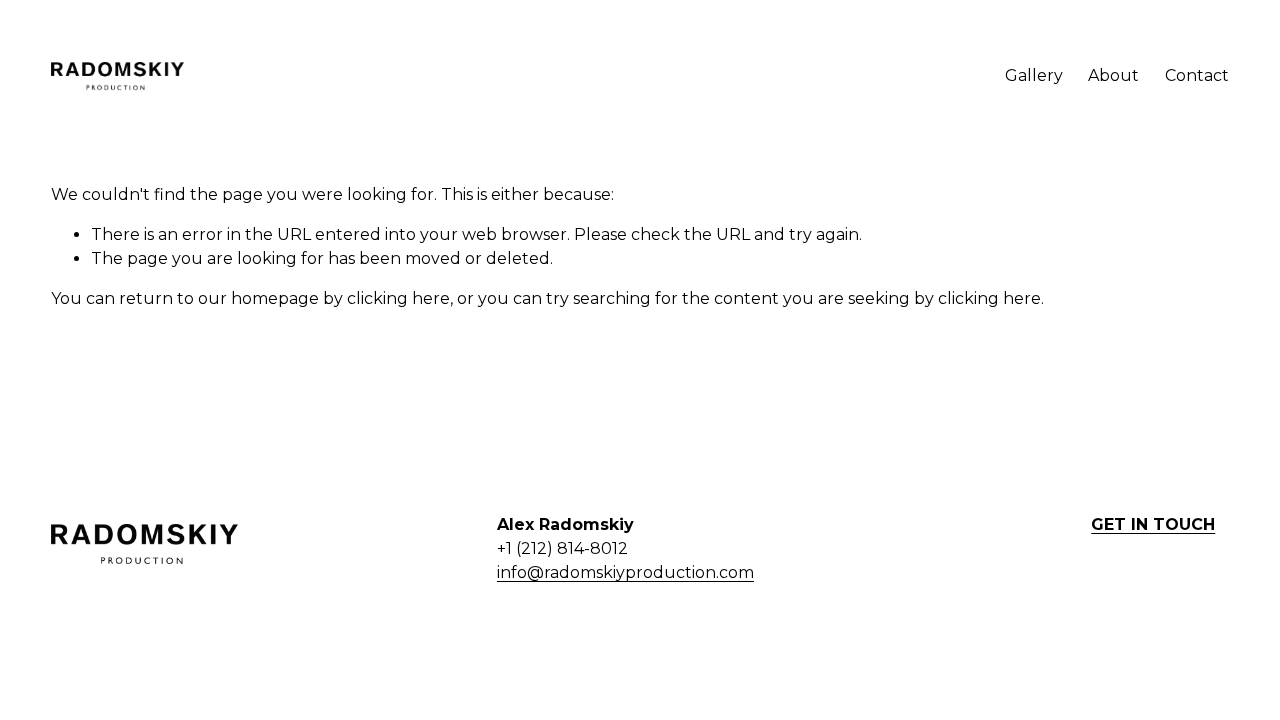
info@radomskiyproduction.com (625, 572)
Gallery (1034, 75)
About (1113, 75)
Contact (1197, 75)
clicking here (398, 298)
